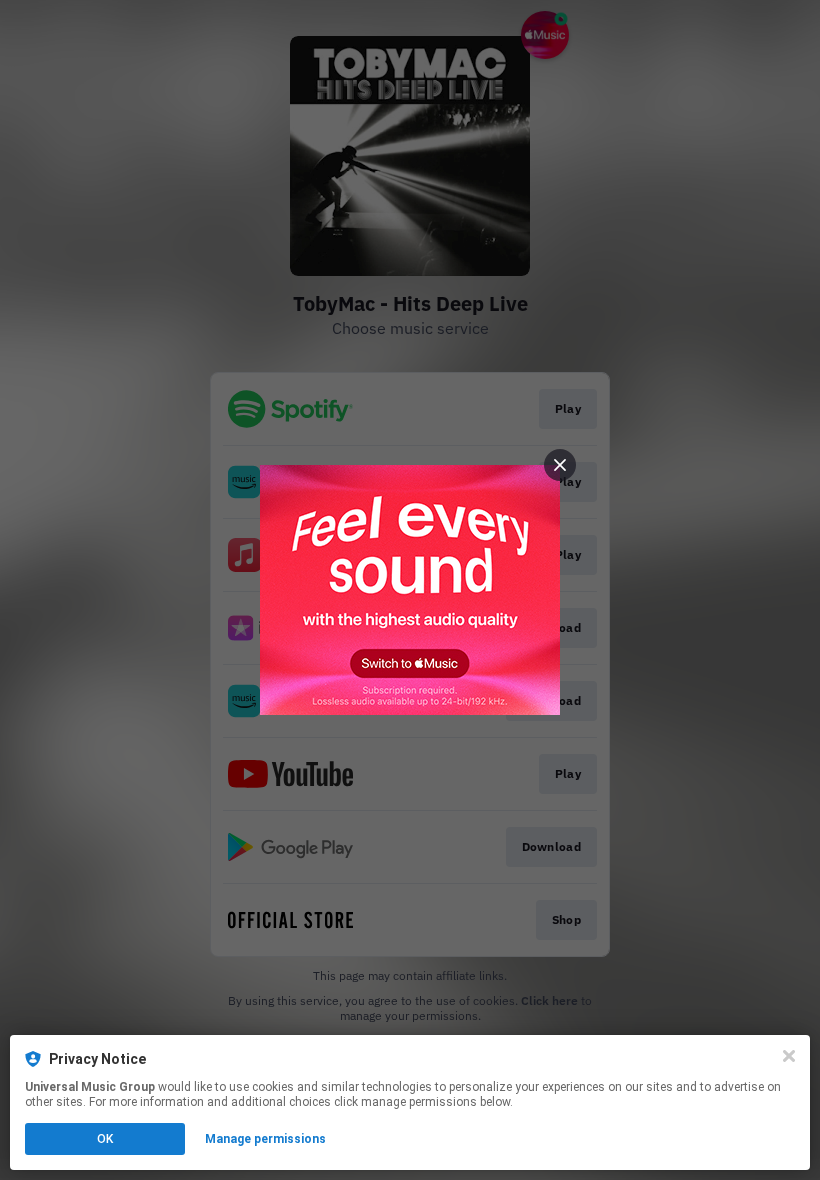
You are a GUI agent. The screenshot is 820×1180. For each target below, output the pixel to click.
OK (105, 1139)
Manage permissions (265, 1139)
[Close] (789, 1056)
